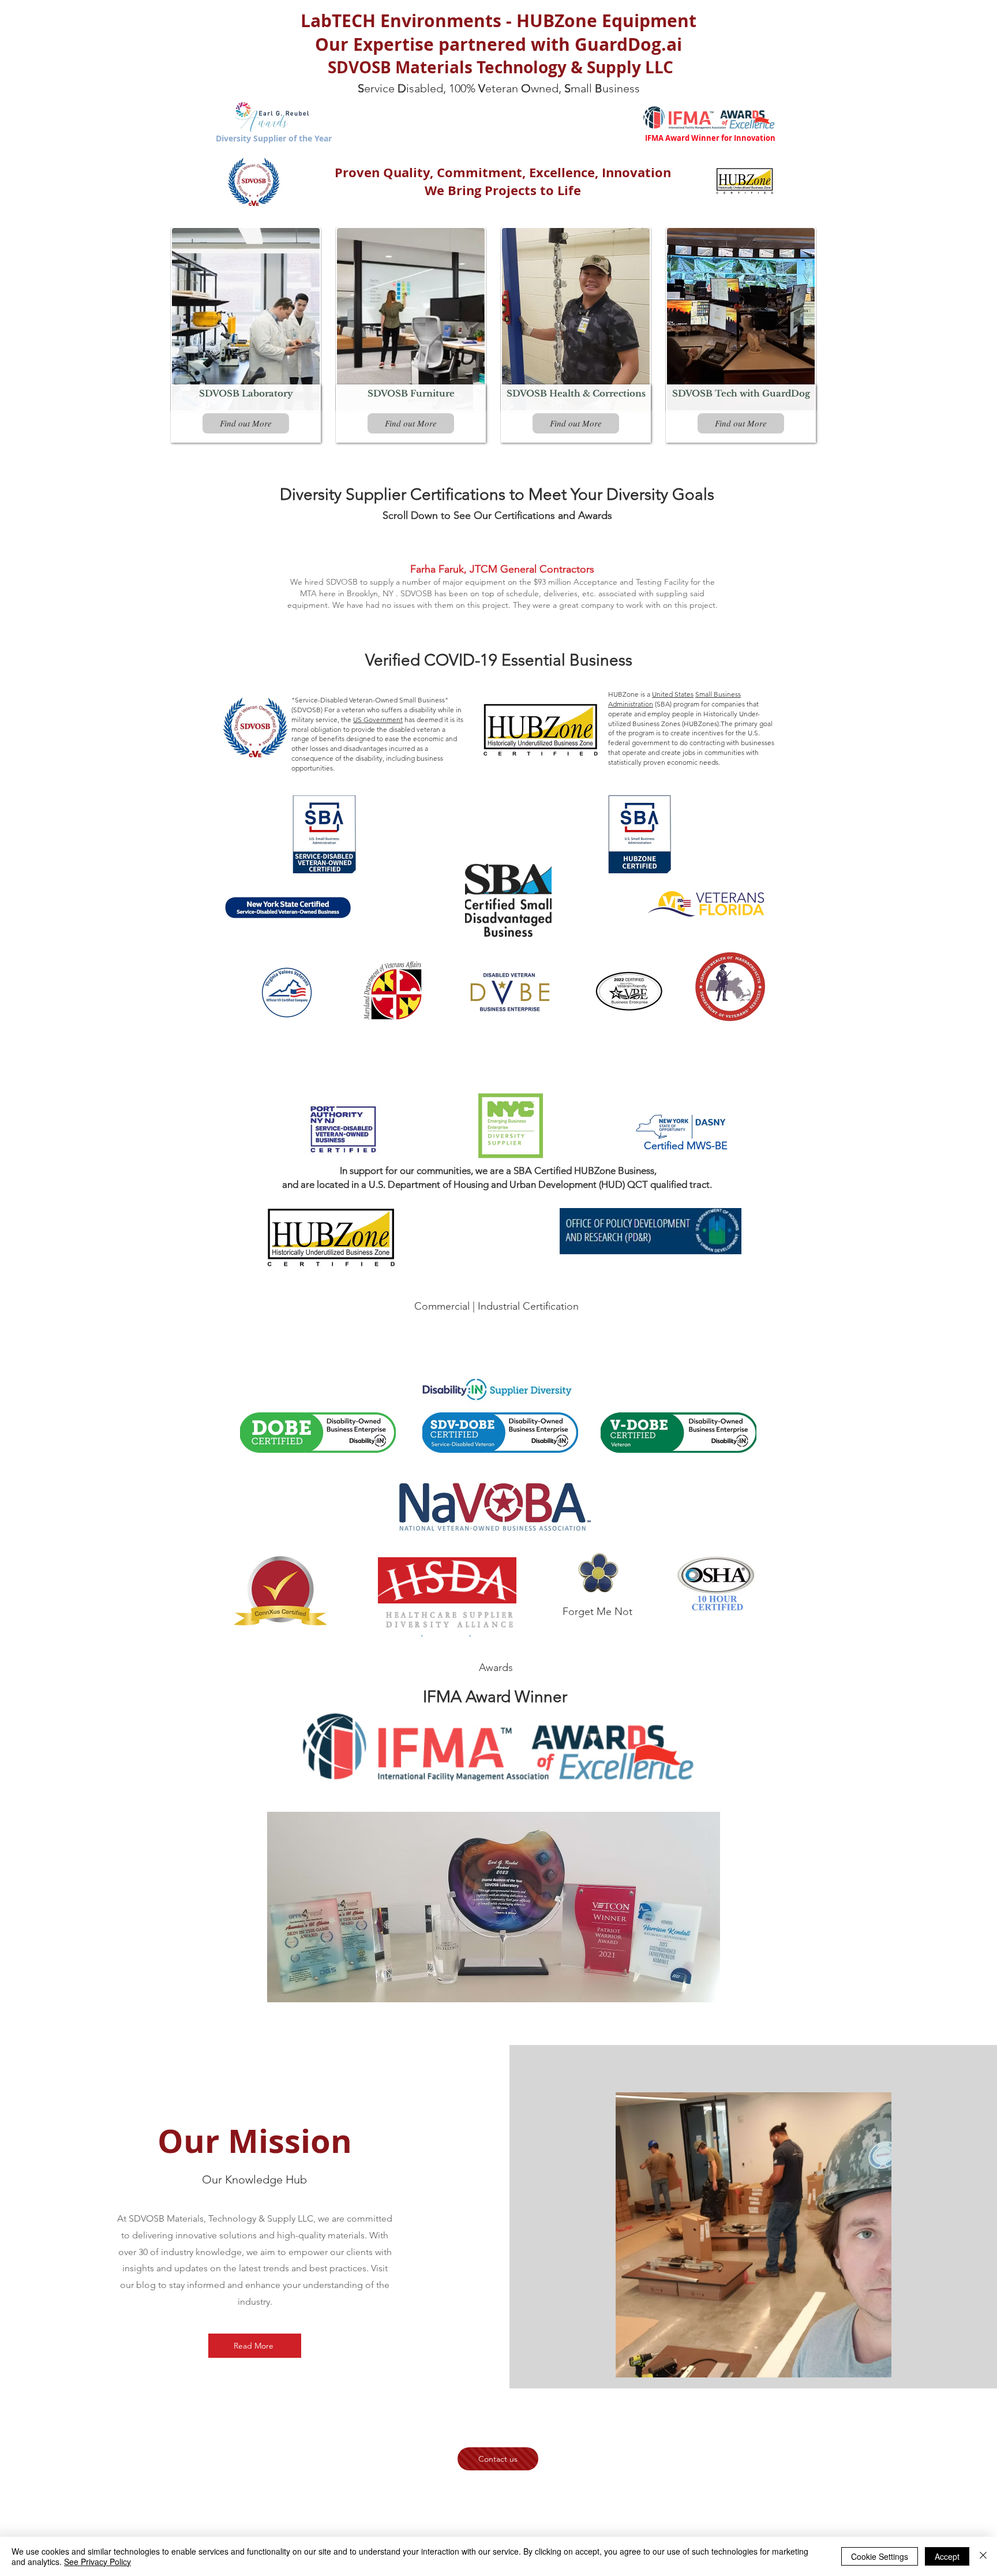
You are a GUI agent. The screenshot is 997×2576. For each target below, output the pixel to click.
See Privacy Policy (98, 2562)
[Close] (983, 2556)
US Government (378, 719)
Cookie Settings (880, 2556)
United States (673, 694)
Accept (947, 2556)
